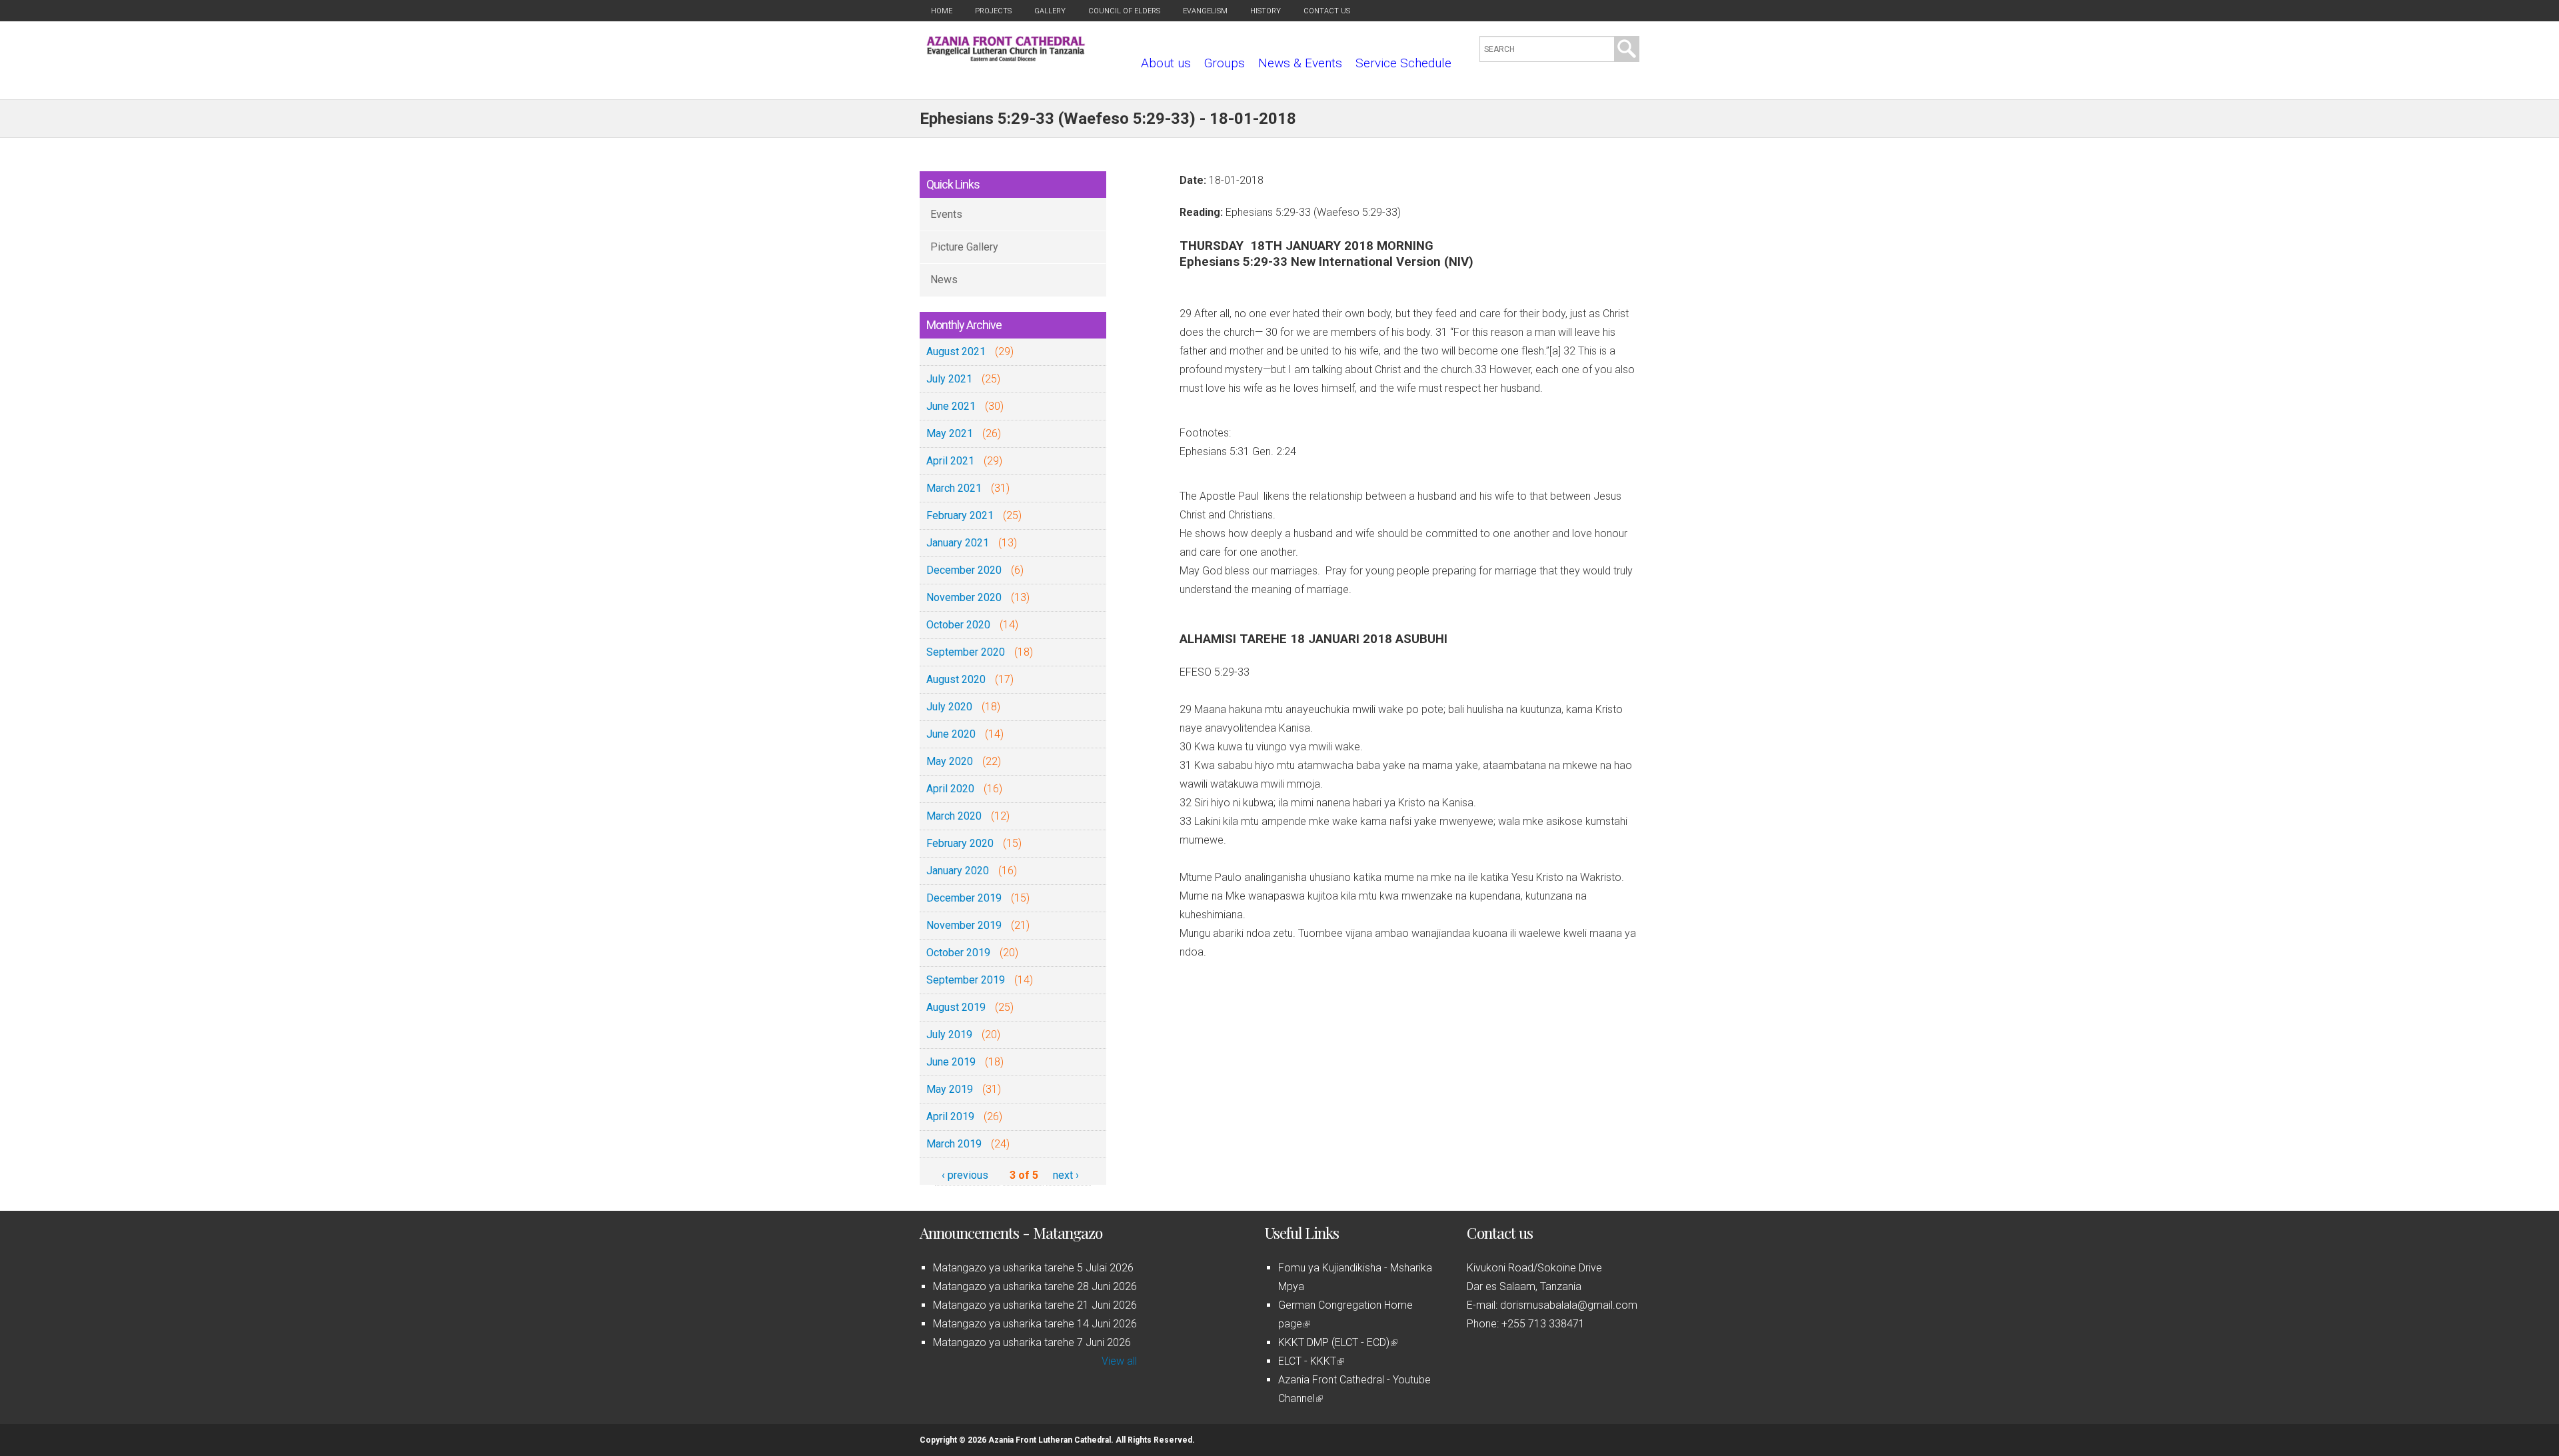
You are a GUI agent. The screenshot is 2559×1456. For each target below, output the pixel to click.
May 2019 (950, 1089)
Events (946, 214)
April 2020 (950, 789)
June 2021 (951, 406)
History (1266, 11)
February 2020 (960, 843)
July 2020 (949, 707)
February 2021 (960, 515)
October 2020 (958, 625)
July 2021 (949, 379)
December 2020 (964, 570)
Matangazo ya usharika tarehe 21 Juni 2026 (1035, 1305)
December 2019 (964, 898)
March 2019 (954, 1144)
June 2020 (951, 734)
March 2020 (954, 816)
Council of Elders (1124, 11)
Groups (1225, 63)
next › (1066, 1175)
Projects (993, 11)
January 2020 (958, 871)
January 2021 (958, 543)
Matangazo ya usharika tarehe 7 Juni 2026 (1032, 1342)
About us (1166, 63)
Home (942, 11)
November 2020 (964, 597)
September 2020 (966, 652)
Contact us (1327, 11)
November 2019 (964, 925)
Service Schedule (1403, 63)
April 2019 (950, 1116)
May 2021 (950, 433)
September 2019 (966, 980)
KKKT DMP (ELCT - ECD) (1337, 1342)
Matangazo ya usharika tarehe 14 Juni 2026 (1035, 1324)
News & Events (1300, 63)
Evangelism (1205, 11)
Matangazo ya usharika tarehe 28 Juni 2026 (1035, 1286)
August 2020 (956, 679)
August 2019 (956, 1007)
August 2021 (956, 352)
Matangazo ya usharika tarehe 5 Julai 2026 (1033, 1268)
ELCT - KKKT (1310, 1361)
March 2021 (954, 488)
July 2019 (949, 1035)
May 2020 (950, 761)
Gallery (1050, 11)
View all (1119, 1361)
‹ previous (965, 1175)
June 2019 (951, 1062)
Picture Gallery (964, 247)
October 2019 (958, 953)
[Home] (1006, 58)
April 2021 (950, 461)
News (944, 280)
